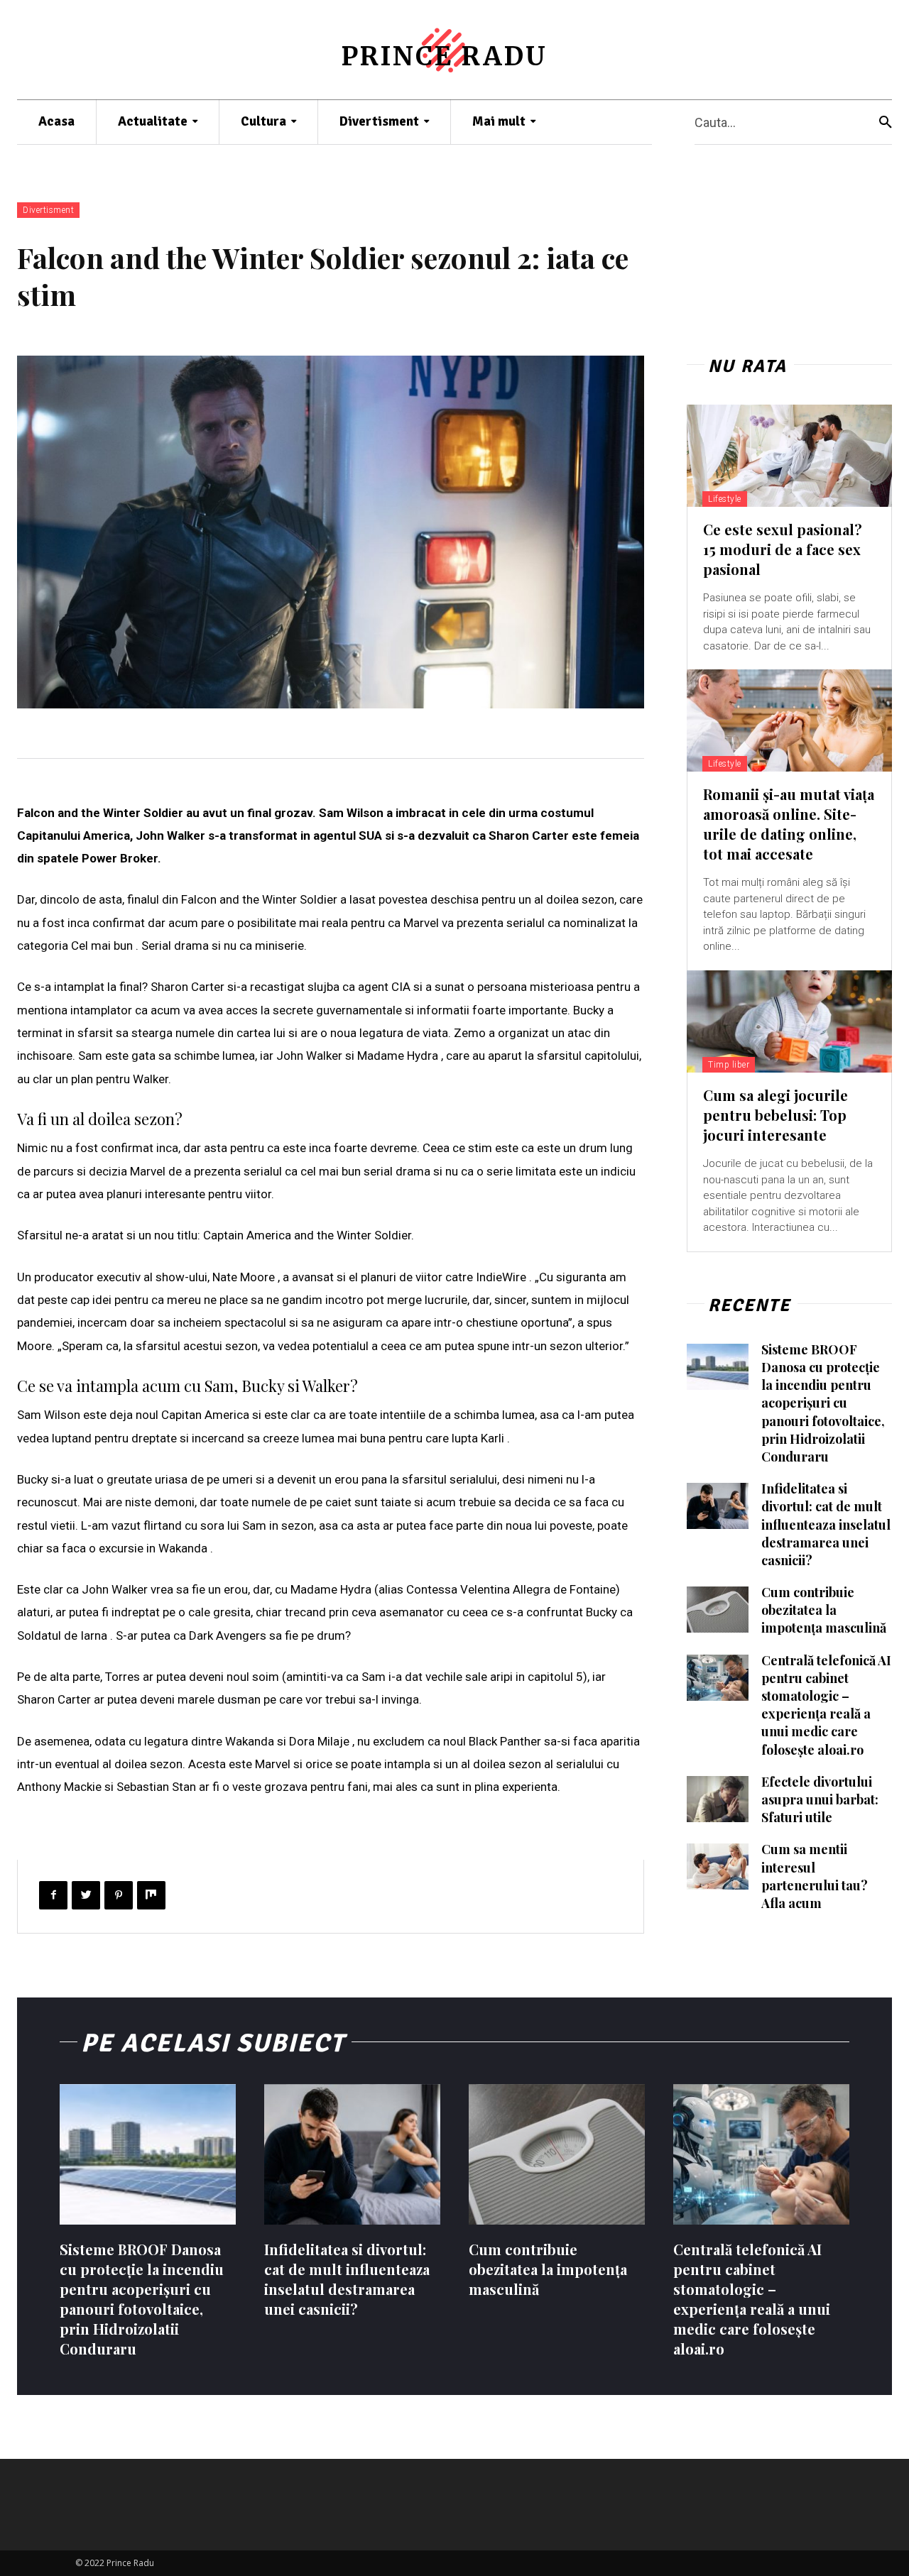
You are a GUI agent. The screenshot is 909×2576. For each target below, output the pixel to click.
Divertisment (48, 210)
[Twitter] (86, 1895)
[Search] (886, 122)
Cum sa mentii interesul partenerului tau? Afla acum (815, 1876)
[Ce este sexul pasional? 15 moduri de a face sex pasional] (789, 456)
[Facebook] (53, 1895)
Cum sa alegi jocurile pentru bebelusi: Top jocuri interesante (775, 1115)
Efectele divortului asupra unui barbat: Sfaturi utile (820, 1799)
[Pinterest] (119, 1895)
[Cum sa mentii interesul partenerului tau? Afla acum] (718, 1867)
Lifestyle (725, 499)
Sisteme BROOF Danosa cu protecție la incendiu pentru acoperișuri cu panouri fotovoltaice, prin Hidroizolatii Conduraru (823, 1403)
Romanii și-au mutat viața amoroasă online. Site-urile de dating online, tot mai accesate (789, 824)
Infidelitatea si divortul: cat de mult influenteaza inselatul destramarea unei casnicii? (826, 1524)
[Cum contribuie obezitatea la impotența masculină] (718, 1610)
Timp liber (729, 1065)
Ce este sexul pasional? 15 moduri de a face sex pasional (783, 549)
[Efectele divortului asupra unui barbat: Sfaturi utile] (718, 1799)
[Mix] (151, 1895)
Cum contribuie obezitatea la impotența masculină (824, 1610)
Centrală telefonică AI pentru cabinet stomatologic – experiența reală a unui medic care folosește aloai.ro (826, 1705)
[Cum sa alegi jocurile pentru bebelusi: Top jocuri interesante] (789, 1021)
